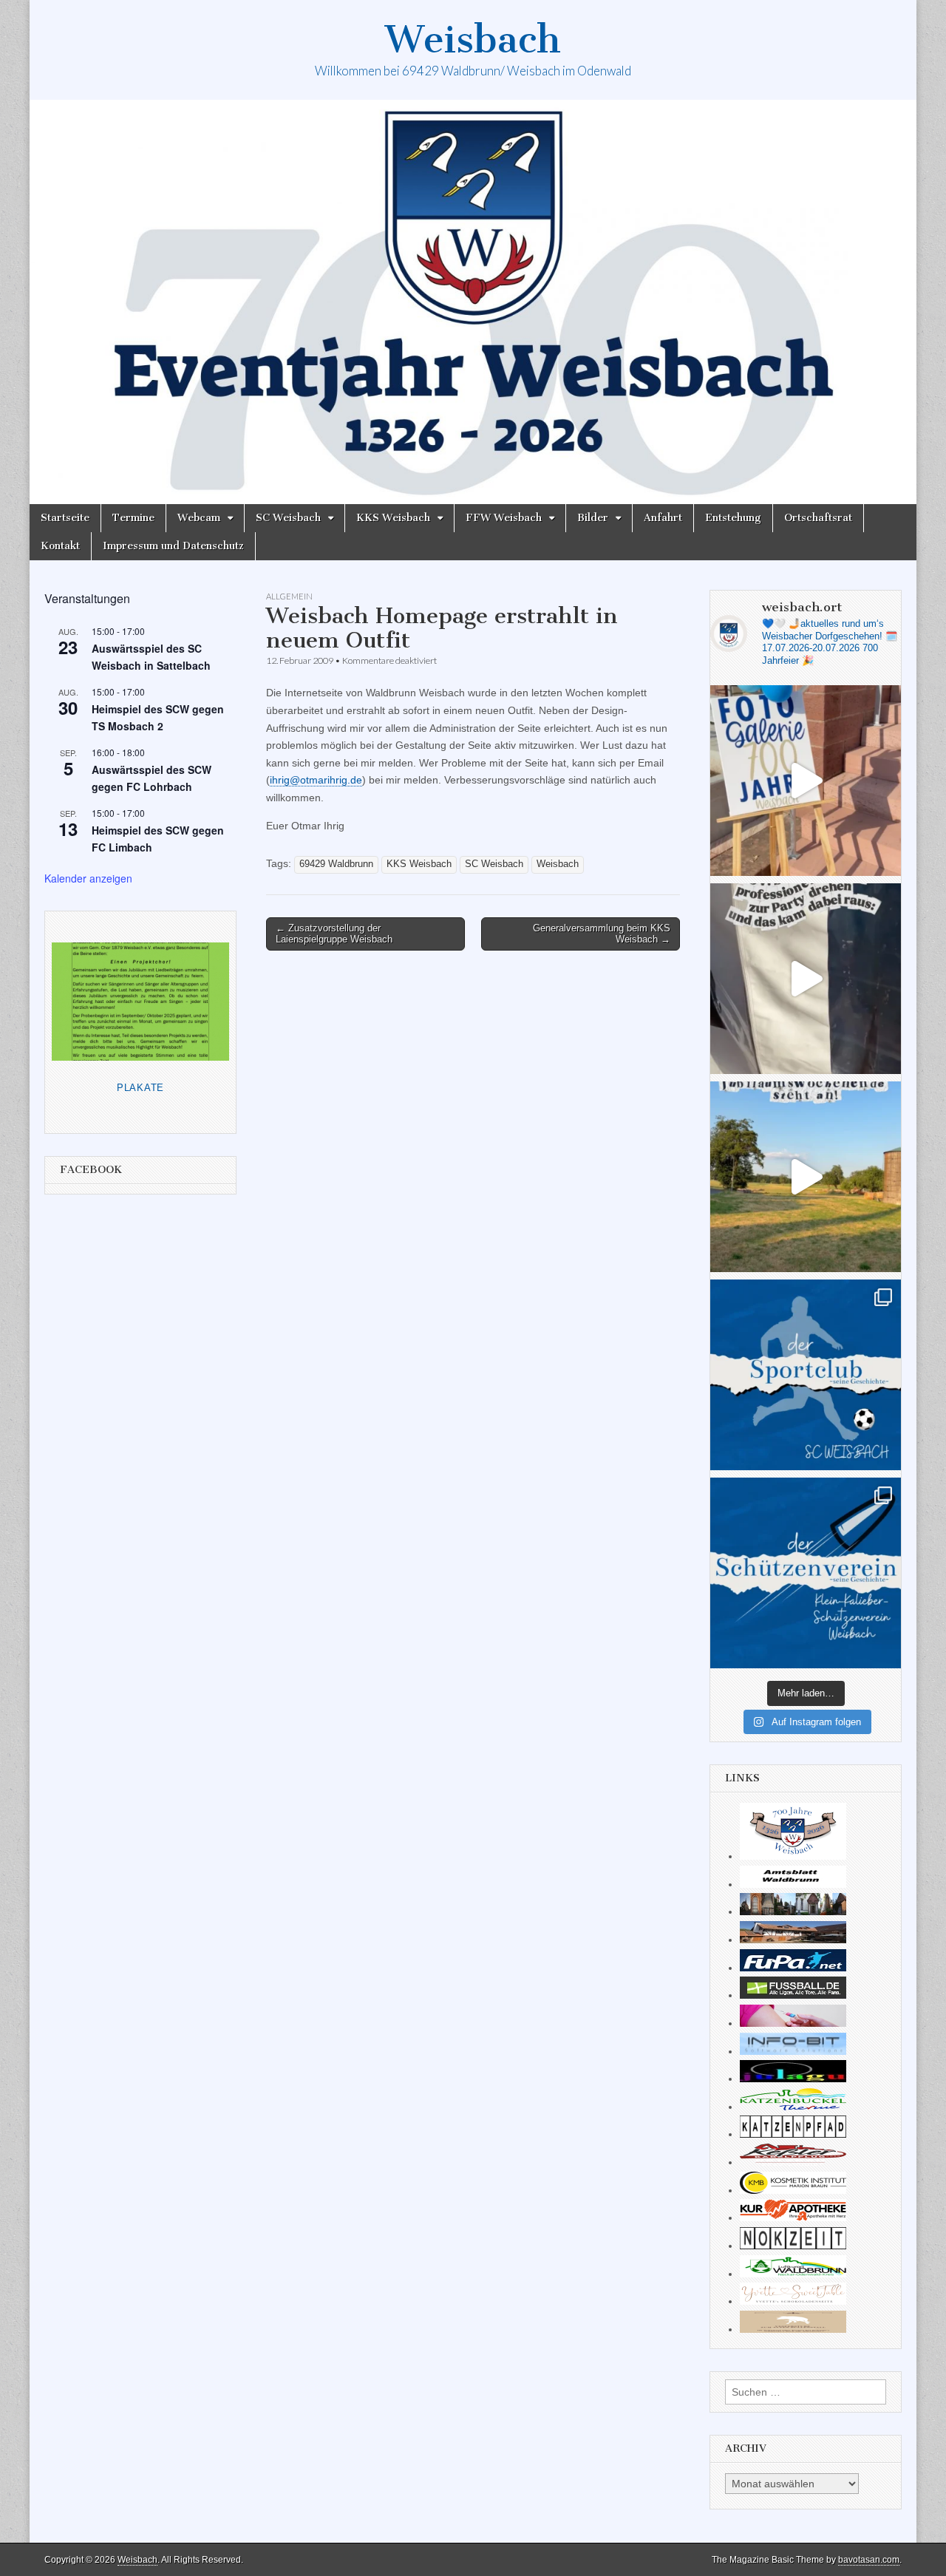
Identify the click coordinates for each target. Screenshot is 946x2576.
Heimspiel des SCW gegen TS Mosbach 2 (158, 717)
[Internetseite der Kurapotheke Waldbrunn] (793, 2218)
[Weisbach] (473, 302)
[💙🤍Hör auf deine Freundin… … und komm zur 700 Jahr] (806, 979)
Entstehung (733, 518)
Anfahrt (663, 518)
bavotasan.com (869, 2560)
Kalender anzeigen (88, 878)
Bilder (593, 518)
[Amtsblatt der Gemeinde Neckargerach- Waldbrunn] (793, 1884)
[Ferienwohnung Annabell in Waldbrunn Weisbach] (793, 1940)
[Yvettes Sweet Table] (793, 2301)
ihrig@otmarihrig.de (316, 780)
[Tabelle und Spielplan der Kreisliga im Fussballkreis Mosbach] (793, 1995)
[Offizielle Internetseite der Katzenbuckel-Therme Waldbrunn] (793, 2107)
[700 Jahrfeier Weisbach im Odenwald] (793, 1856)
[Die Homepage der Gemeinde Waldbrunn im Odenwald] (793, 2274)
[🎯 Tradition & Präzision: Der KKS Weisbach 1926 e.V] (806, 1573)
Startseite (65, 518)
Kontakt (60, 546)
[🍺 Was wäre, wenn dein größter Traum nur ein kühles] (806, 1177)
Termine (133, 518)
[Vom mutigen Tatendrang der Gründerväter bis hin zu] (806, 1375)
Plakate (140, 1088)
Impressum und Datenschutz (173, 546)
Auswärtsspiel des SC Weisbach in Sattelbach (151, 657)
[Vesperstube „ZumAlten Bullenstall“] (793, 2329)
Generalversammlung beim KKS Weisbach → (602, 934)
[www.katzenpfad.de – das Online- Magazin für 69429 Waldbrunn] (793, 2134)
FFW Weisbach (504, 518)
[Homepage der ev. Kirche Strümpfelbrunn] (793, 1911)
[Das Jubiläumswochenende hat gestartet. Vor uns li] (806, 781)
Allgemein (289, 596)
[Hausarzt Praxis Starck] (793, 2023)
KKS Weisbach (393, 518)
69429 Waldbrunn (336, 864)
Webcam (199, 518)
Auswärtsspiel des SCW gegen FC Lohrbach (152, 778)
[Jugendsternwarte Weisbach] (793, 2079)
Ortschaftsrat (818, 518)
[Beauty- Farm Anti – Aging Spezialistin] (793, 2190)
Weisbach (473, 40)
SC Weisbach (288, 518)
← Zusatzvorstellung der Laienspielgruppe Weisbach (334, 934)
